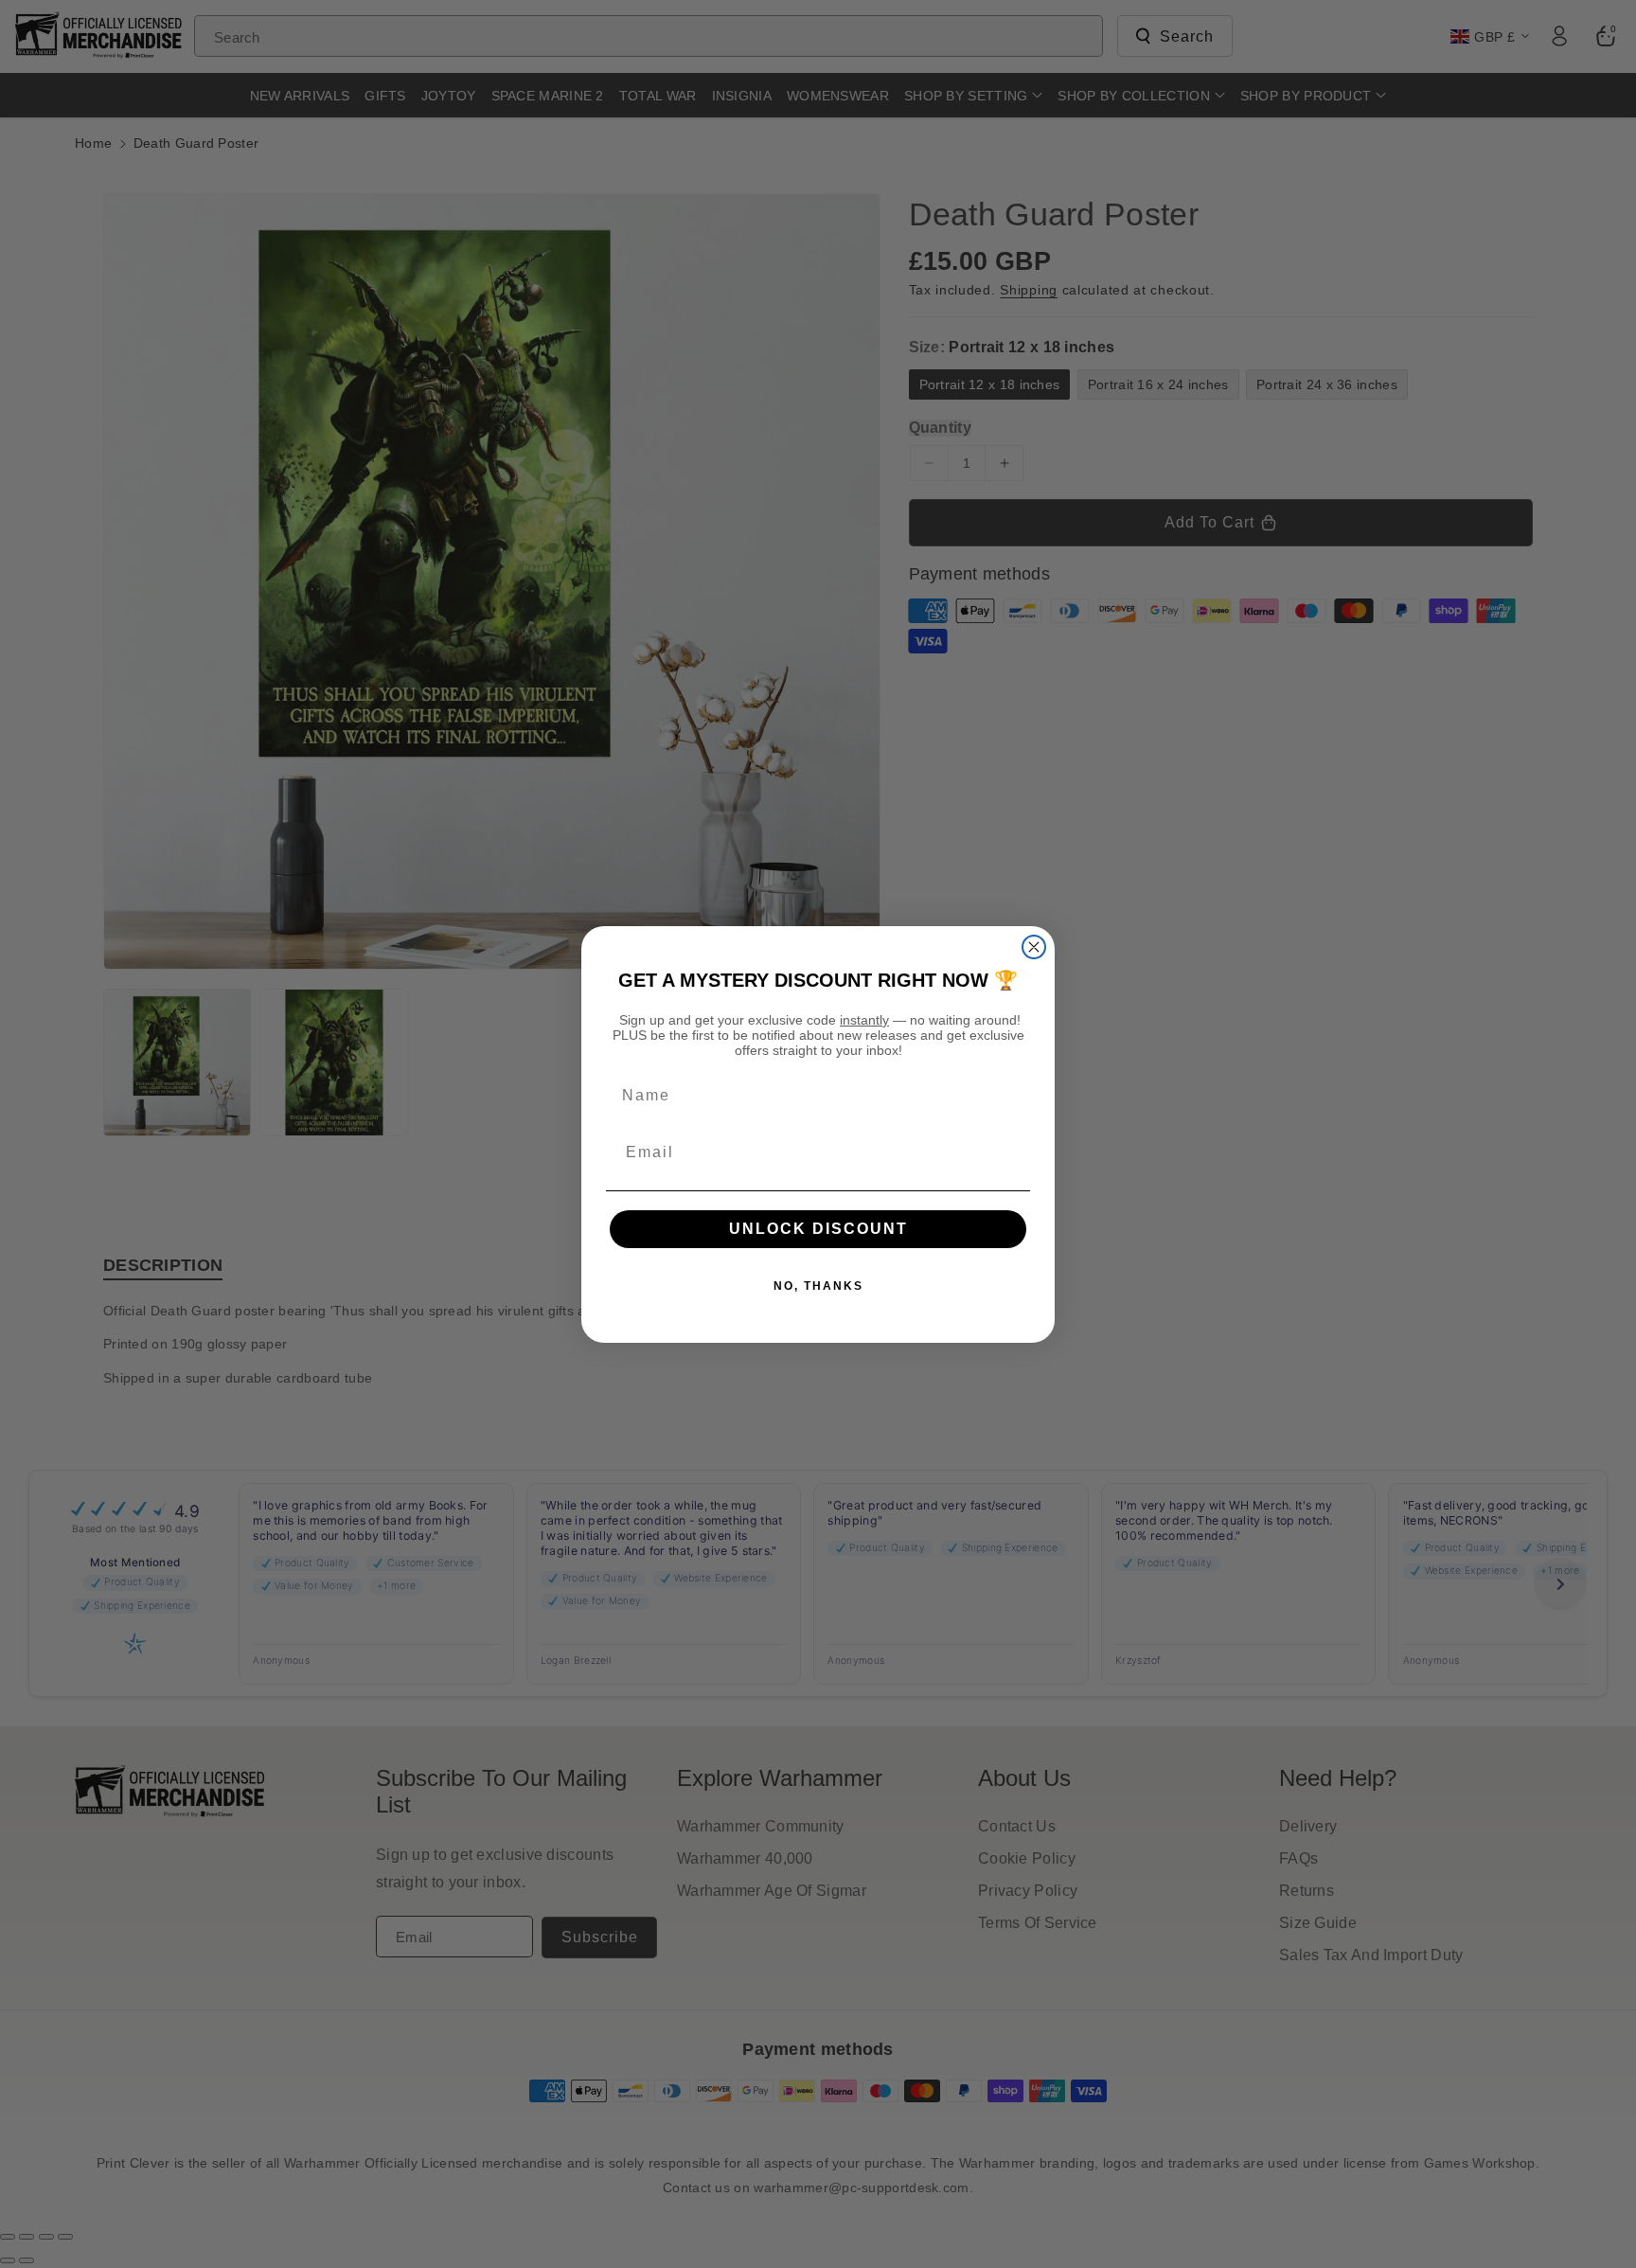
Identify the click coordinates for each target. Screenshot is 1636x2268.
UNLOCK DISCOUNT (818, 1229)
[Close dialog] (1034, 947)
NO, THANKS (818, 1286)
